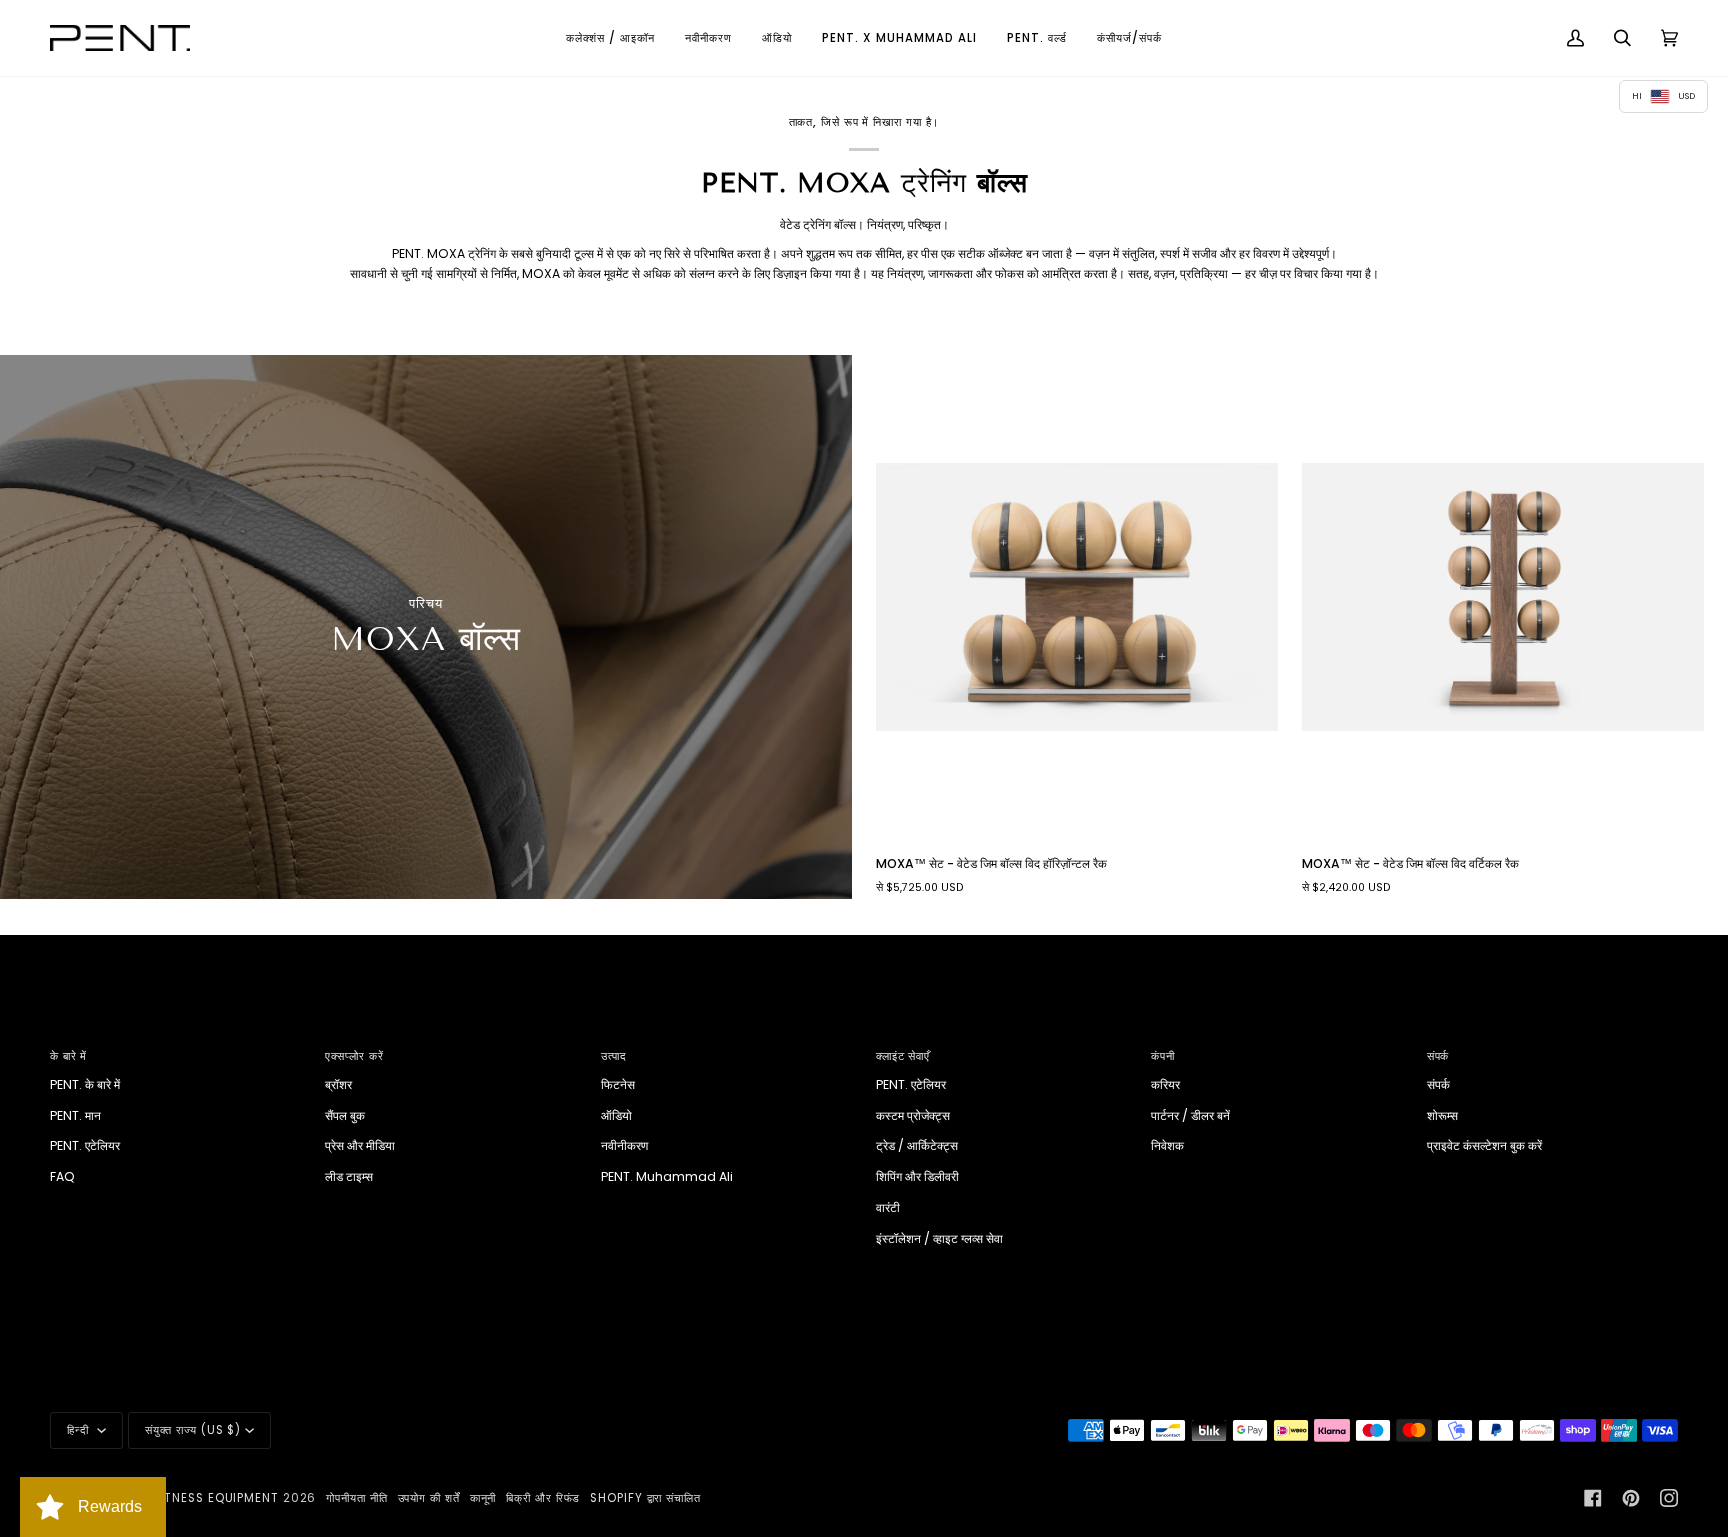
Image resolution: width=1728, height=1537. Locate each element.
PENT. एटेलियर (85, 1145)
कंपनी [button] (1163, 1056)
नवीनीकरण (624, 1145)
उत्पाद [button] (614, 1056)
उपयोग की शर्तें (429, 1498)
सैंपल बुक (345, 1115)
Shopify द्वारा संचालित (645, 1498)
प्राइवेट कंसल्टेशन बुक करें (1484, 1145)
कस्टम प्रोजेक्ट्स (913, 1115)
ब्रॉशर (338, 1084)
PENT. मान (75, 1115)
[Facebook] (1593, 1498)
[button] (610, 38)
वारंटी (888, 1207)
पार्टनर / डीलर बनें (1190, 1115)
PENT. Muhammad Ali (667, 1176)
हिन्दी (80, 1430)
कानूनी (483, 1498)
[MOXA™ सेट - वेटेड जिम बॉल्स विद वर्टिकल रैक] (1503, 597)
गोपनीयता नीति (356, 1498)
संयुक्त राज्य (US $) (193, 1430)
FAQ (62, 1176)
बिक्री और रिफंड (543, 1498)
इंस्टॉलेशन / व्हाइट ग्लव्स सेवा (939, 1238)
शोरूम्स (1442, 1115)
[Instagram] (1669, 1498)
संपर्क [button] (1438, 1056)
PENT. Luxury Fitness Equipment (174, 1498)
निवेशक (1167, 1145)
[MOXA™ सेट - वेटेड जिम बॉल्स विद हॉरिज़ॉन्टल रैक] (1077, 597)
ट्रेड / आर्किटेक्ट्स (917, 1145)
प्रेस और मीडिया (360, 1145)
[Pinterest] (1631, 1498)
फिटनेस (618, 1084)
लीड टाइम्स (349, 1176)
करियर (1165, 1084)
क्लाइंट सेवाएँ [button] (903, 1056)
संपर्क (1438, 1084)
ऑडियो (616, 1115)
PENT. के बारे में (85, 1084)
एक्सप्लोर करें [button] (354, 1056)
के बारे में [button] (68, 1056)
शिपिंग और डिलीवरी (917, 1176)
